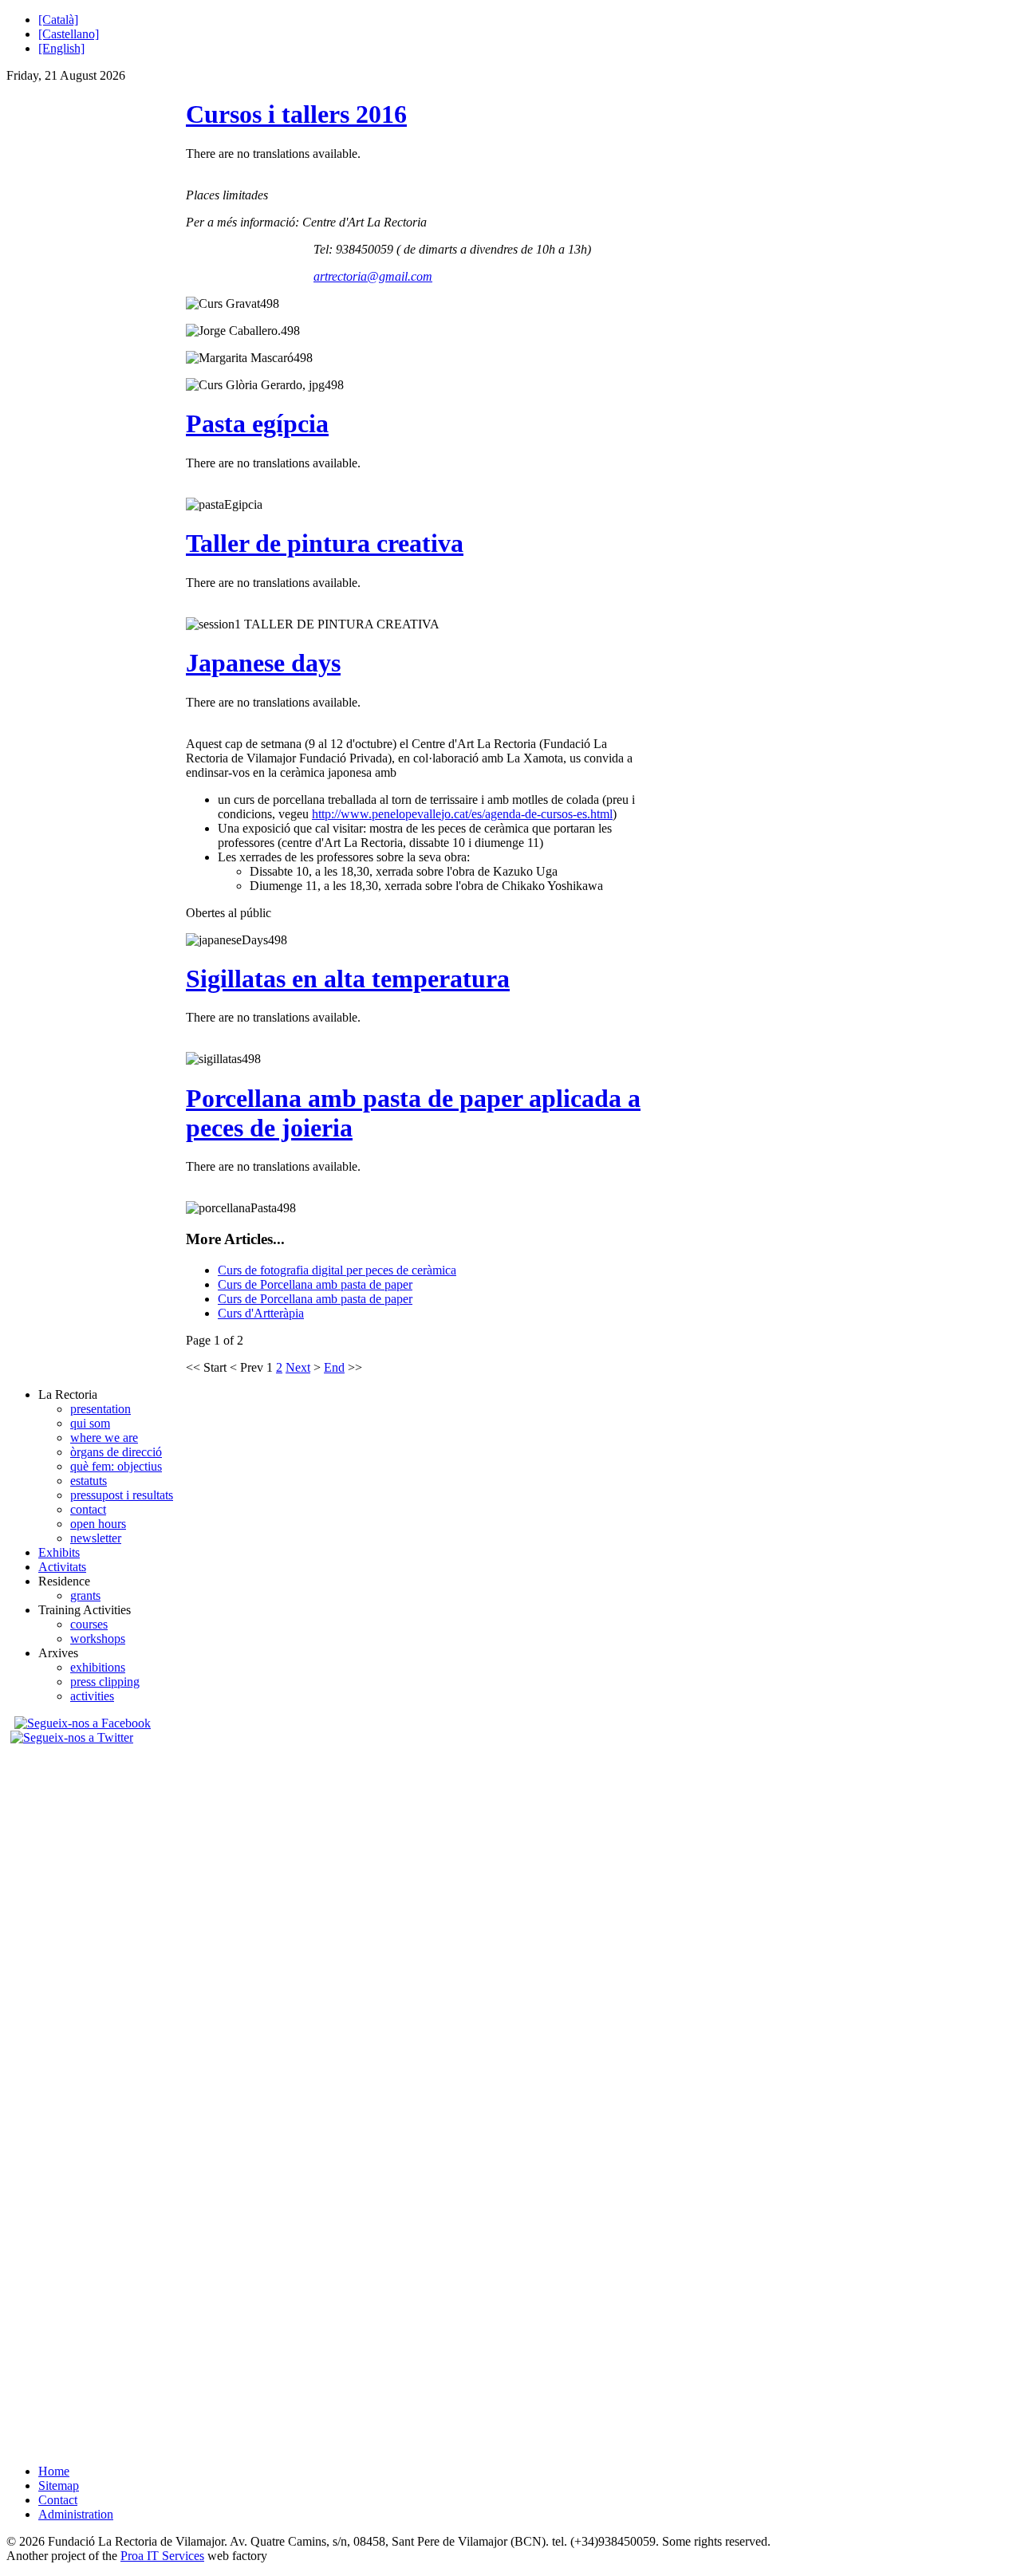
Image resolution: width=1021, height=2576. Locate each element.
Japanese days (263, 663)
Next (298, 1367)
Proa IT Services (162, 2556)
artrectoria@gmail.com (373, 276)
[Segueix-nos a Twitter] (74, 1737)
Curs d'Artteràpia (261, 1313)
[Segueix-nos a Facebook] (81, 1723)
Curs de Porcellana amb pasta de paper (315, 1284)
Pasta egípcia (257, 423)
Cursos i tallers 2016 (296, 114)
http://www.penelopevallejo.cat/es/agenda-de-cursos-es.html (462, 814)
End (334, 1367)
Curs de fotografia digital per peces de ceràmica (337, 1270)
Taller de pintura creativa (325, 543)
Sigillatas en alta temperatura (348, 979)
